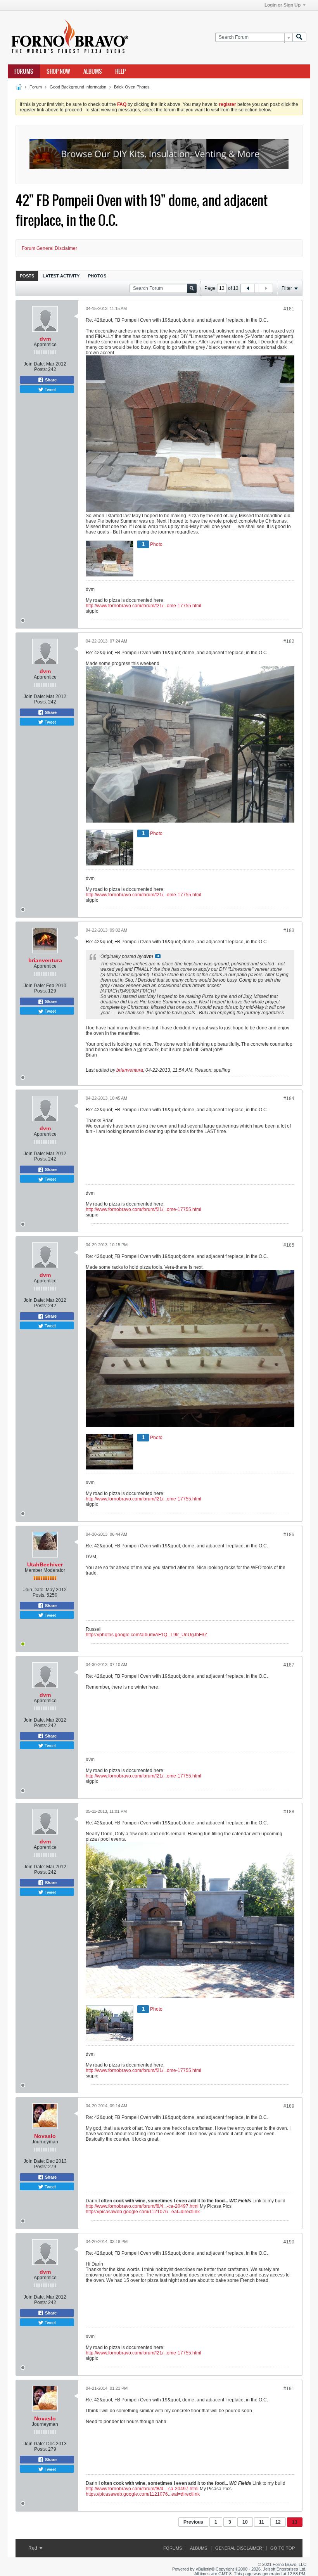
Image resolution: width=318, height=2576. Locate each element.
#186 (289, 1535)
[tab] (27, 276)
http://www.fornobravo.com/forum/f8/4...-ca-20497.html (142, 2206)
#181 (289, 309)
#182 (289, 641)
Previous (193, 2522)
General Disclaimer (239, 2548)
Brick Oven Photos (132, 87)
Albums (93, 71)
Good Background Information (78, 87)
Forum (36, 87)
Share (50, 380)
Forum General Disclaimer (49, 248)
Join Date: (34, 364)
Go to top (283, 2548)
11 (262, 2522)
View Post (158, 956)
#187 (289, 1665)
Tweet (50, 389)
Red (33, 2548)
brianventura (45, 960)
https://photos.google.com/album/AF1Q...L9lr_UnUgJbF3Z (146, 1635)
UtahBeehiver (45, 1564)
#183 (289, 930)
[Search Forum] (299, 37)
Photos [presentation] (97, 276)
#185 (289, 1245)
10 (245, 2522)
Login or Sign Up (283, 5)
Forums (24, 71)
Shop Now (58, 71)
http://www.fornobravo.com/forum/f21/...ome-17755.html (143, 606)
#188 (289, 1812)
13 (295, 2522)
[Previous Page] (248, 288)
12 (278, 2522)
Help (120, 71)
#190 (289, 2242)
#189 (289, 2106)
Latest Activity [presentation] (61, 276)
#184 (289, 1098)
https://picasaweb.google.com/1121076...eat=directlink (143, 2212)
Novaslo (45, 2136)
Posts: (41, 369)
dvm (45, 339)
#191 (289, 2389)
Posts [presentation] (27, 276)
